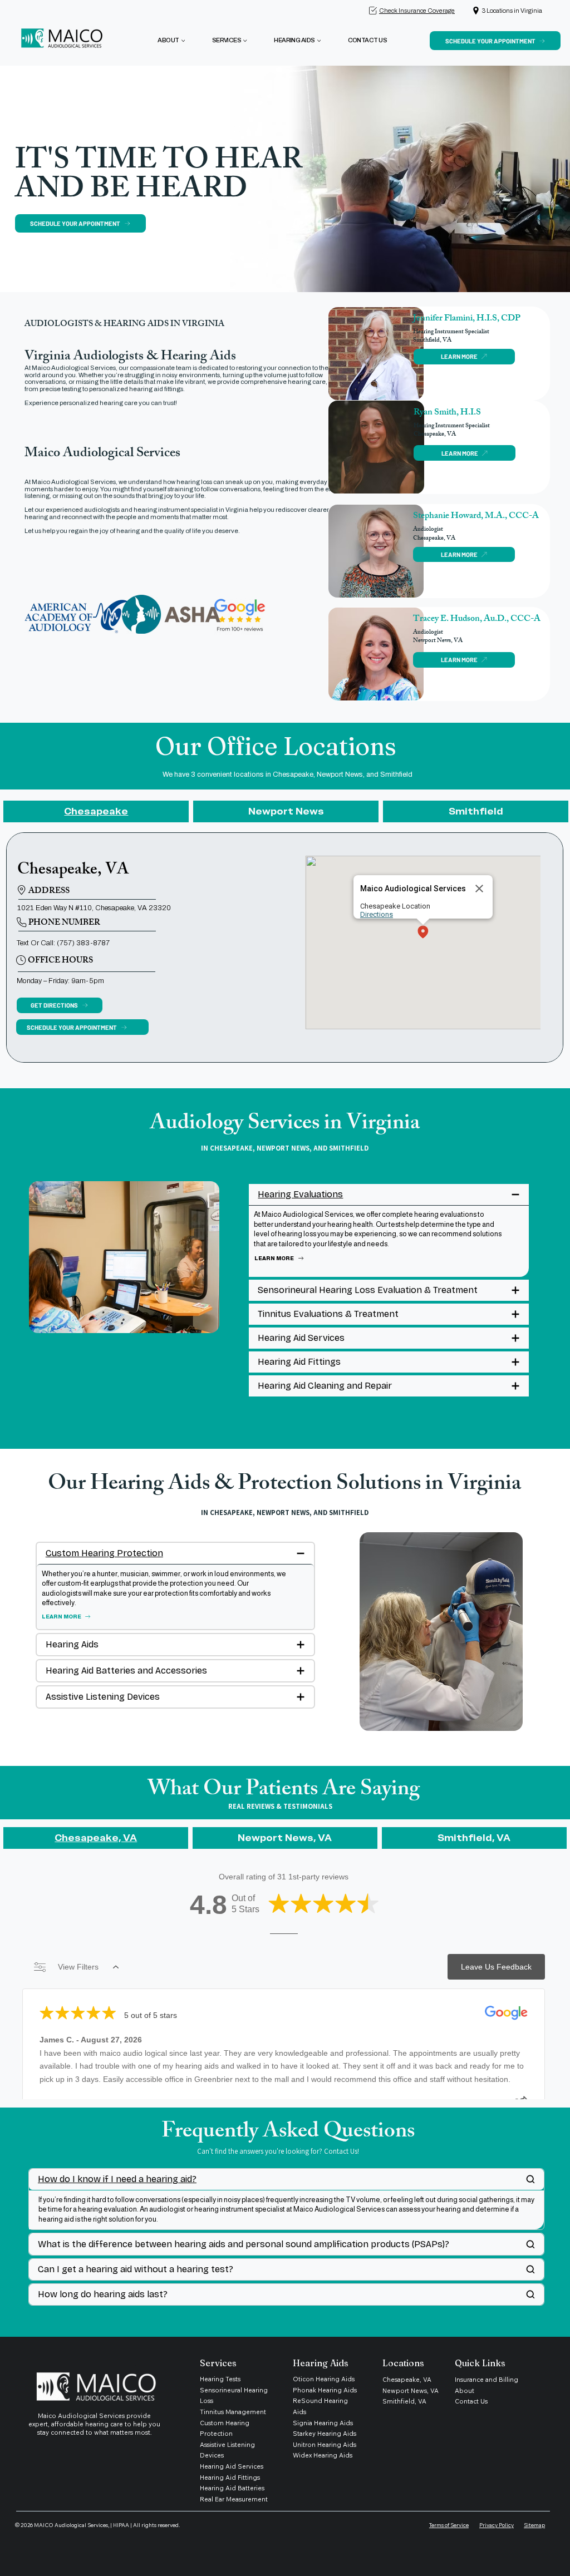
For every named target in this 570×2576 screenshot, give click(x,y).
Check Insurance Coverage (417, 11)
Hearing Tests (220, 2379)
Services (218, 2363)
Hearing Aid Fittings (230, 2478)
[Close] (479, 889)
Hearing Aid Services (232, 2466)
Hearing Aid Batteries (232, 2488)
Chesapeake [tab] (96, 811)
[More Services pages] (245, 41)
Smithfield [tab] (476, 811)
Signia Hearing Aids (323, 2423)
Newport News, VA (411, 2391)
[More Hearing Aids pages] (319, 41)
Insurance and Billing (487, 2380)
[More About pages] (183, 41)
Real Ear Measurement (235, 2499)
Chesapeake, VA (407, 2380)
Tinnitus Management (234, 2412)
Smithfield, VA (404, 2401)
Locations (403, 2363)
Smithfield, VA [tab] (474, 1838)
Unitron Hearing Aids (325, 2445)
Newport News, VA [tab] (285, 1838)
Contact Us (471, 2401)
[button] (423, 933)
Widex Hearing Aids (323, 2455)
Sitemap (534, 2525)
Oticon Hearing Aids (324, 2379)
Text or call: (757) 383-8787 (63, 943)
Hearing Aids (321, 2363)
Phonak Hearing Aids (325, 2390)
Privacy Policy (497, 2525)
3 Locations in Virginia (512, 11)
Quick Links (480, 2363)
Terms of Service (449, 2525)
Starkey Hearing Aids (325, 2434)
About (465, 2391)
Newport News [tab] (286, 811)
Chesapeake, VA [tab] (96, 1838)
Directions (377, 914)
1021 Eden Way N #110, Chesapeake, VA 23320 (94, 908)
